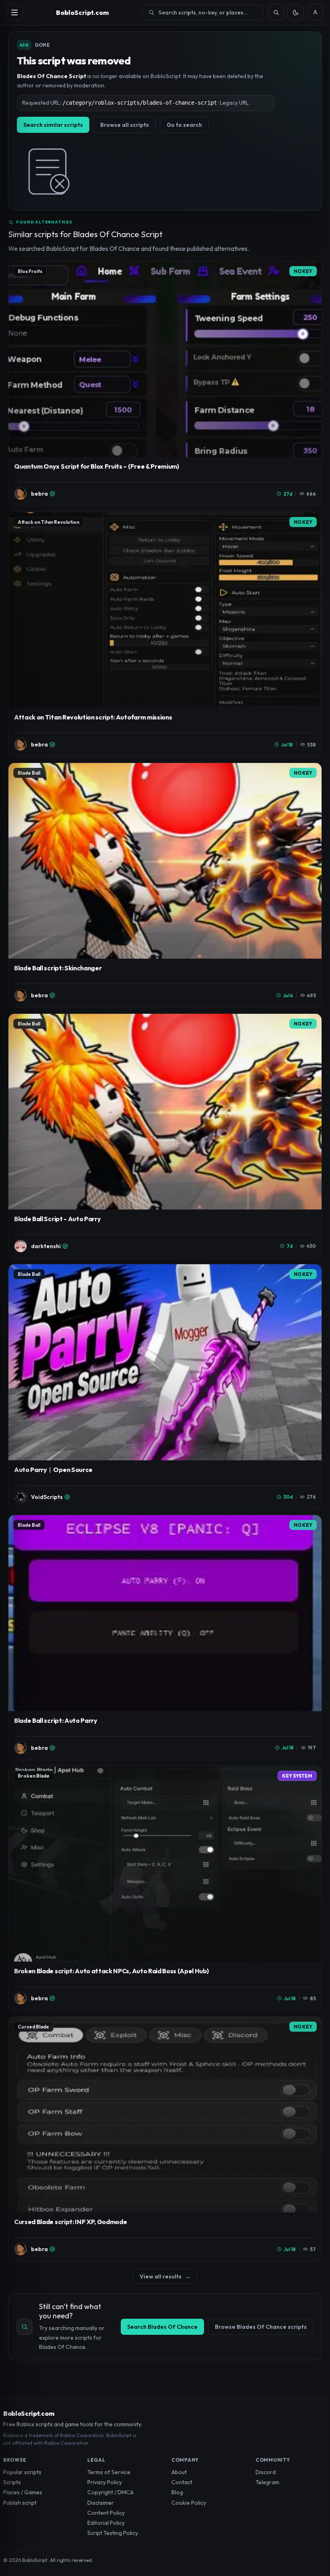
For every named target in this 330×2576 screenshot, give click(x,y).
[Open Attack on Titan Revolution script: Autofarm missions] (165, 634)
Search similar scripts (53, 125)
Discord (266, 2472)
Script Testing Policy (113, 2533)
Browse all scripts (125, 125)
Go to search (184, 125)
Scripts (12, 2482)
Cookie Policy (189, 2503)
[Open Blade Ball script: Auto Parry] (165, 1637)
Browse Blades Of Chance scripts (261, 2327)
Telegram (267, 2482)
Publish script (20, 2503)
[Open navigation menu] (15, 12)
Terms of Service (109, 2472)
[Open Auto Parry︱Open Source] (165, 1386)
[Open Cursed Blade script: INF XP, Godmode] (165, 2139)
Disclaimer (101, 2503)
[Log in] (315, 12)
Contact (182, 2482)
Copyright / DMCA (110, 2492)
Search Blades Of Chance (162, 2327)
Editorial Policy (106, 2523)
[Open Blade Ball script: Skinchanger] (165, 885)
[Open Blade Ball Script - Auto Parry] (165, 1136)
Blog (177, 2492)
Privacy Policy (105, 2482)
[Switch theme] (296, 12)
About (179, 2472)
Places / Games (23, 2492)
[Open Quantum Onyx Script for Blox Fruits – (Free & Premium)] (165, 384)
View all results (165, 2276)
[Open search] (276, 12)
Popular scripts (22, 2472)
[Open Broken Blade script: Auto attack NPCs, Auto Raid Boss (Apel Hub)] (165, 1888)
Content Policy (106, 2513)
